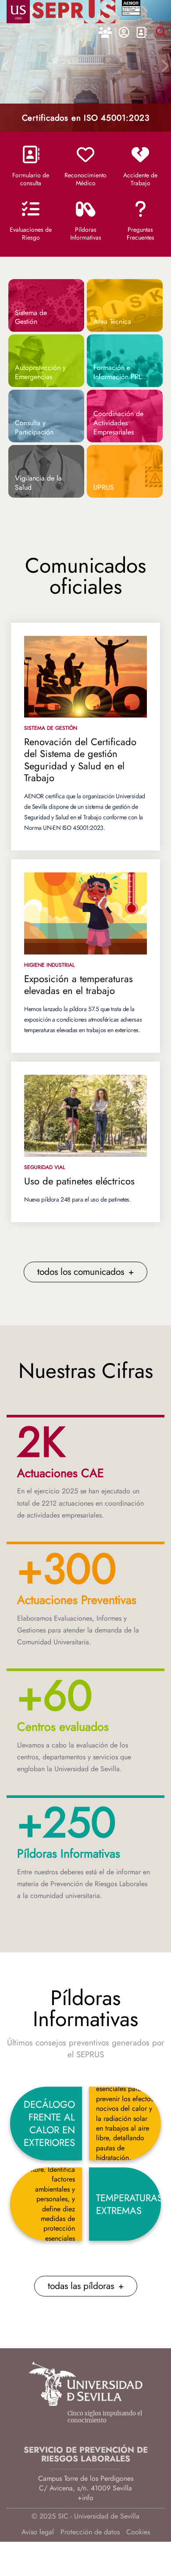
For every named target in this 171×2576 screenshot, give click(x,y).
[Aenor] (131, 9)
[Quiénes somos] (105, 33)
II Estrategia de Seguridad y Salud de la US (85, 112)
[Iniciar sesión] (124, 33)
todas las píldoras (86, 2286)
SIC (63, 2516)
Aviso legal (38, 2532)
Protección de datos (90, 2532)
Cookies (138, 2532)
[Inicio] (74, 10)
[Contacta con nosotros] (141, 33)
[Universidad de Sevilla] (85, 2393)
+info (85, 2498)
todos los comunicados (85, 1272)
